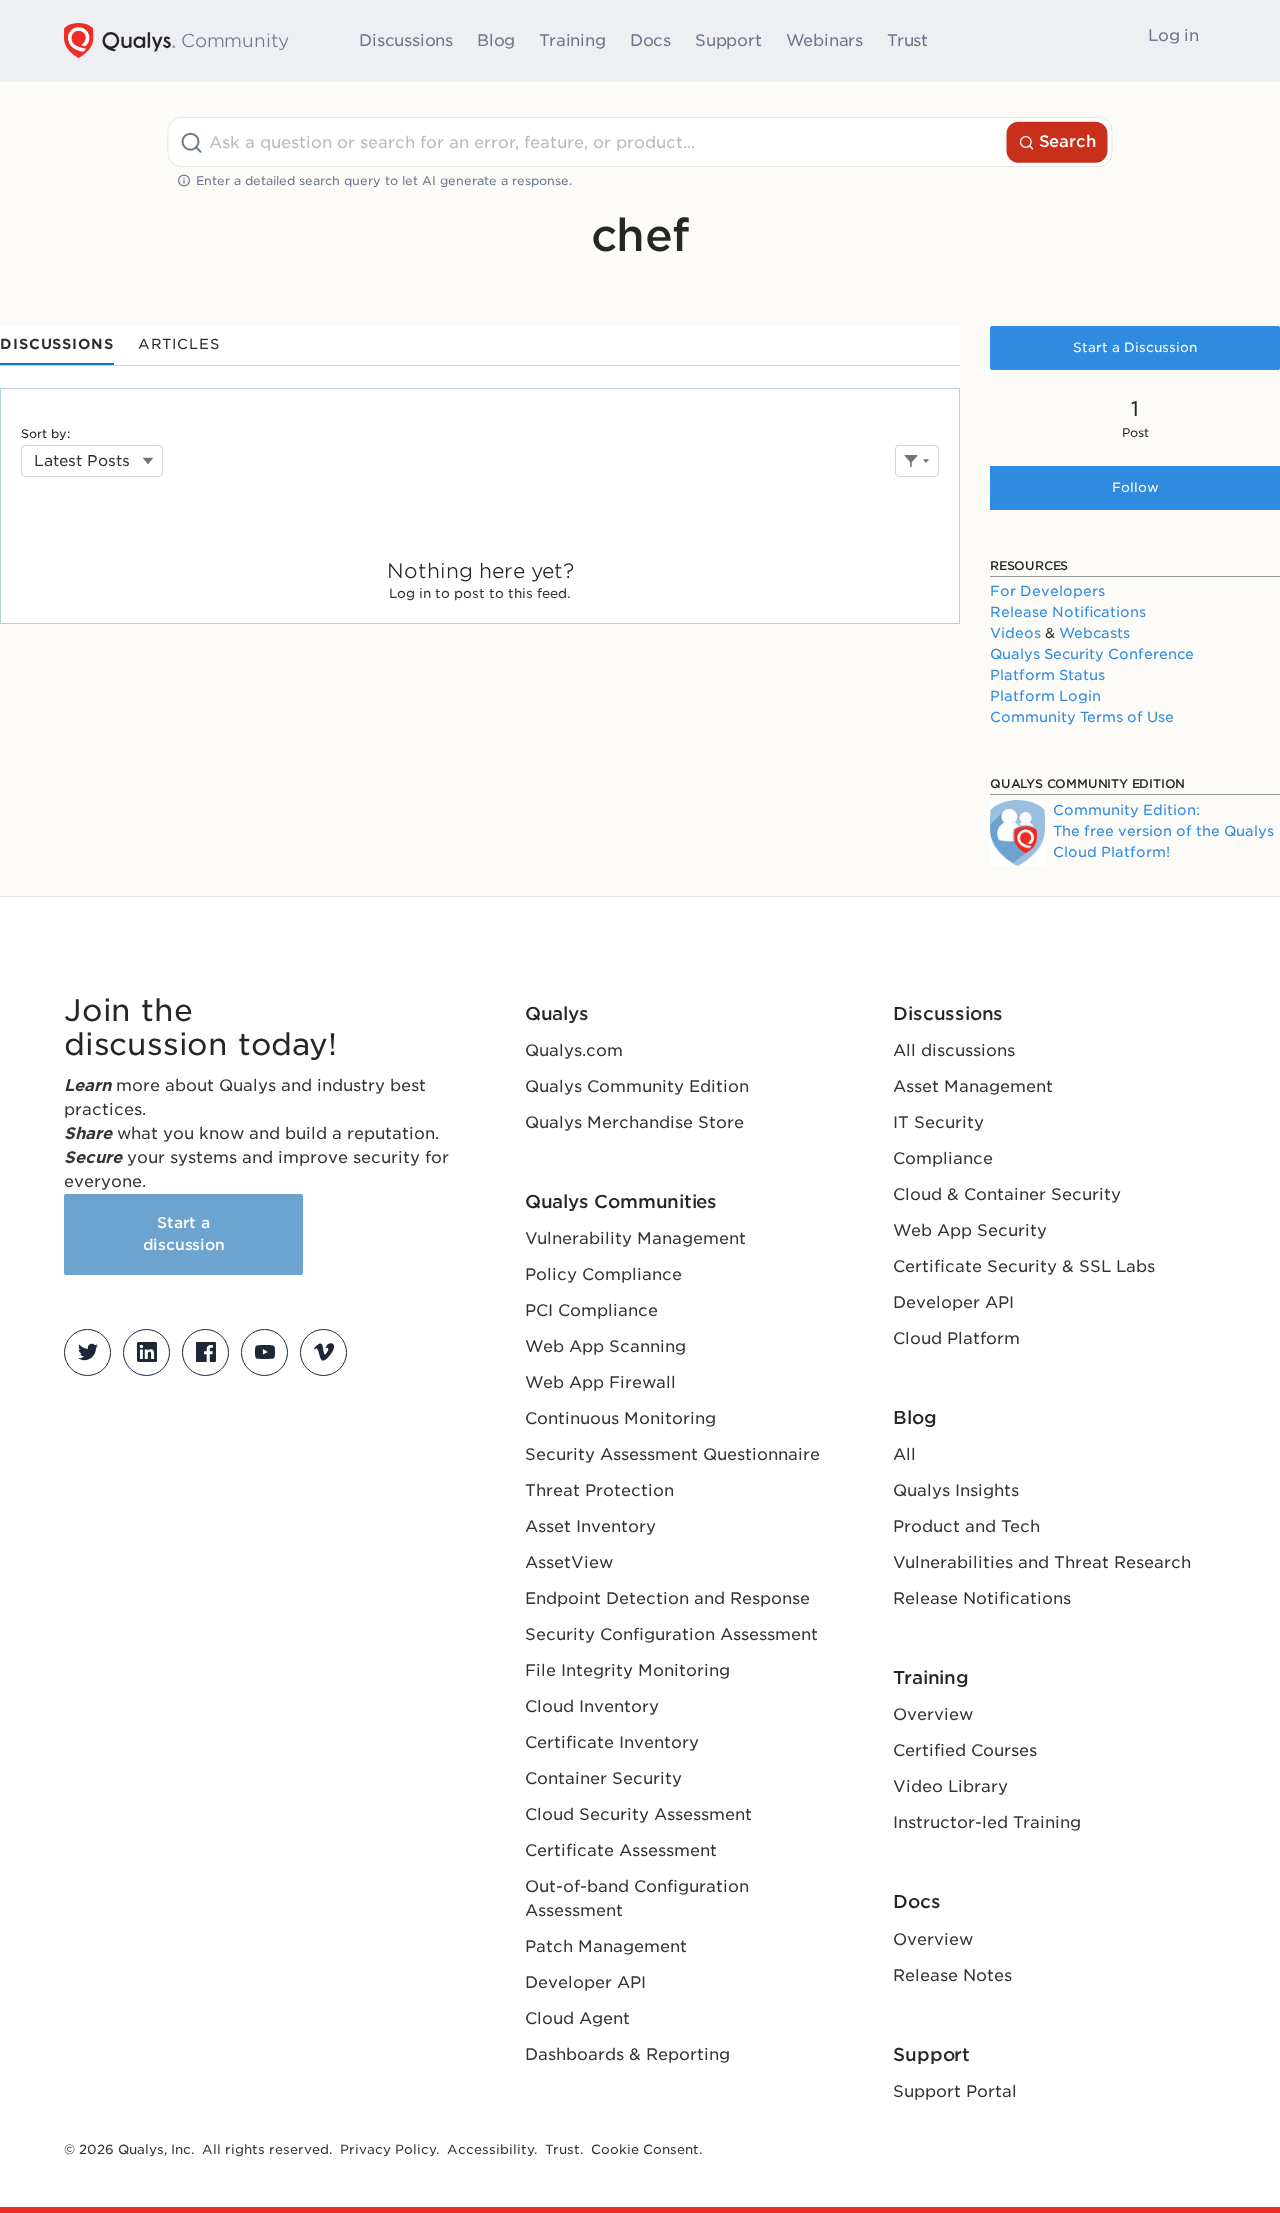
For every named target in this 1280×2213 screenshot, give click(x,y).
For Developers (1047, 591)
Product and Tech (966, 1526)
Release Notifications (1068, 612)
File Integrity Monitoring (627, 1670)
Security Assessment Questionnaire (672, 1454)
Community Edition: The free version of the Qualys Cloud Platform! (1163, 831)
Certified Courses (965, 1750)
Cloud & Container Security (1007, 1194)
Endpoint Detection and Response (667, 1598)
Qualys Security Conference (1092, 654)
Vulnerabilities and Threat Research (1042, 1562)
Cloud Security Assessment (638, 1814)
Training (572, 40)
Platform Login (1045, 696)
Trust (907, 40)
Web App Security (970, 1230)
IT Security (938, 1122)
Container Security (603, 1778)
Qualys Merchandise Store (634, 1122)
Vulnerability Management (635, 1238)
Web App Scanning (605, 1346)
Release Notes (952, 1975)
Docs (650, 40)
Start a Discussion (1135, 347)
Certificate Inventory (612, 1742)
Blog (496, 40)
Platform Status (1047, 675)
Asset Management (973, 1086)
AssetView (569, 1562)
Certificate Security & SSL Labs (1024, 1266)
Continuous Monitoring (620, 1418)
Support (728, 40)
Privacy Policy (388, 2149)
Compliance (943, 1158)
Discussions (406, 40)
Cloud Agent (577, 2018)
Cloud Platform (956, 1338)
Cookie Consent (645, 2149)
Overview (933, 1714)
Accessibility (490, 2149)
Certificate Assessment (621, 1850)
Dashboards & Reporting (627, 2054)
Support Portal (955, 2091)
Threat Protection (599, 1490)
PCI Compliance (591, 1310)
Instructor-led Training (987, 1822)
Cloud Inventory (592, 1706)
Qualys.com (574, 1050)
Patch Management (606, 1946)
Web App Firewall (600, 1382)
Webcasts (1094, 633)
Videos (1015, 633)
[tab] (57, 345)
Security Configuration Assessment (671, 1634)
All (904, 1454)
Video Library (950, 1786)
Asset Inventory (590, 1526)
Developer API (585, 1982)
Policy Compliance (603, 1274)
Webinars (824, 40)
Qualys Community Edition (637, 1086)
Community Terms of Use (1082, 717)
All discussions (954, 1050)
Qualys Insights (956, 1490)
